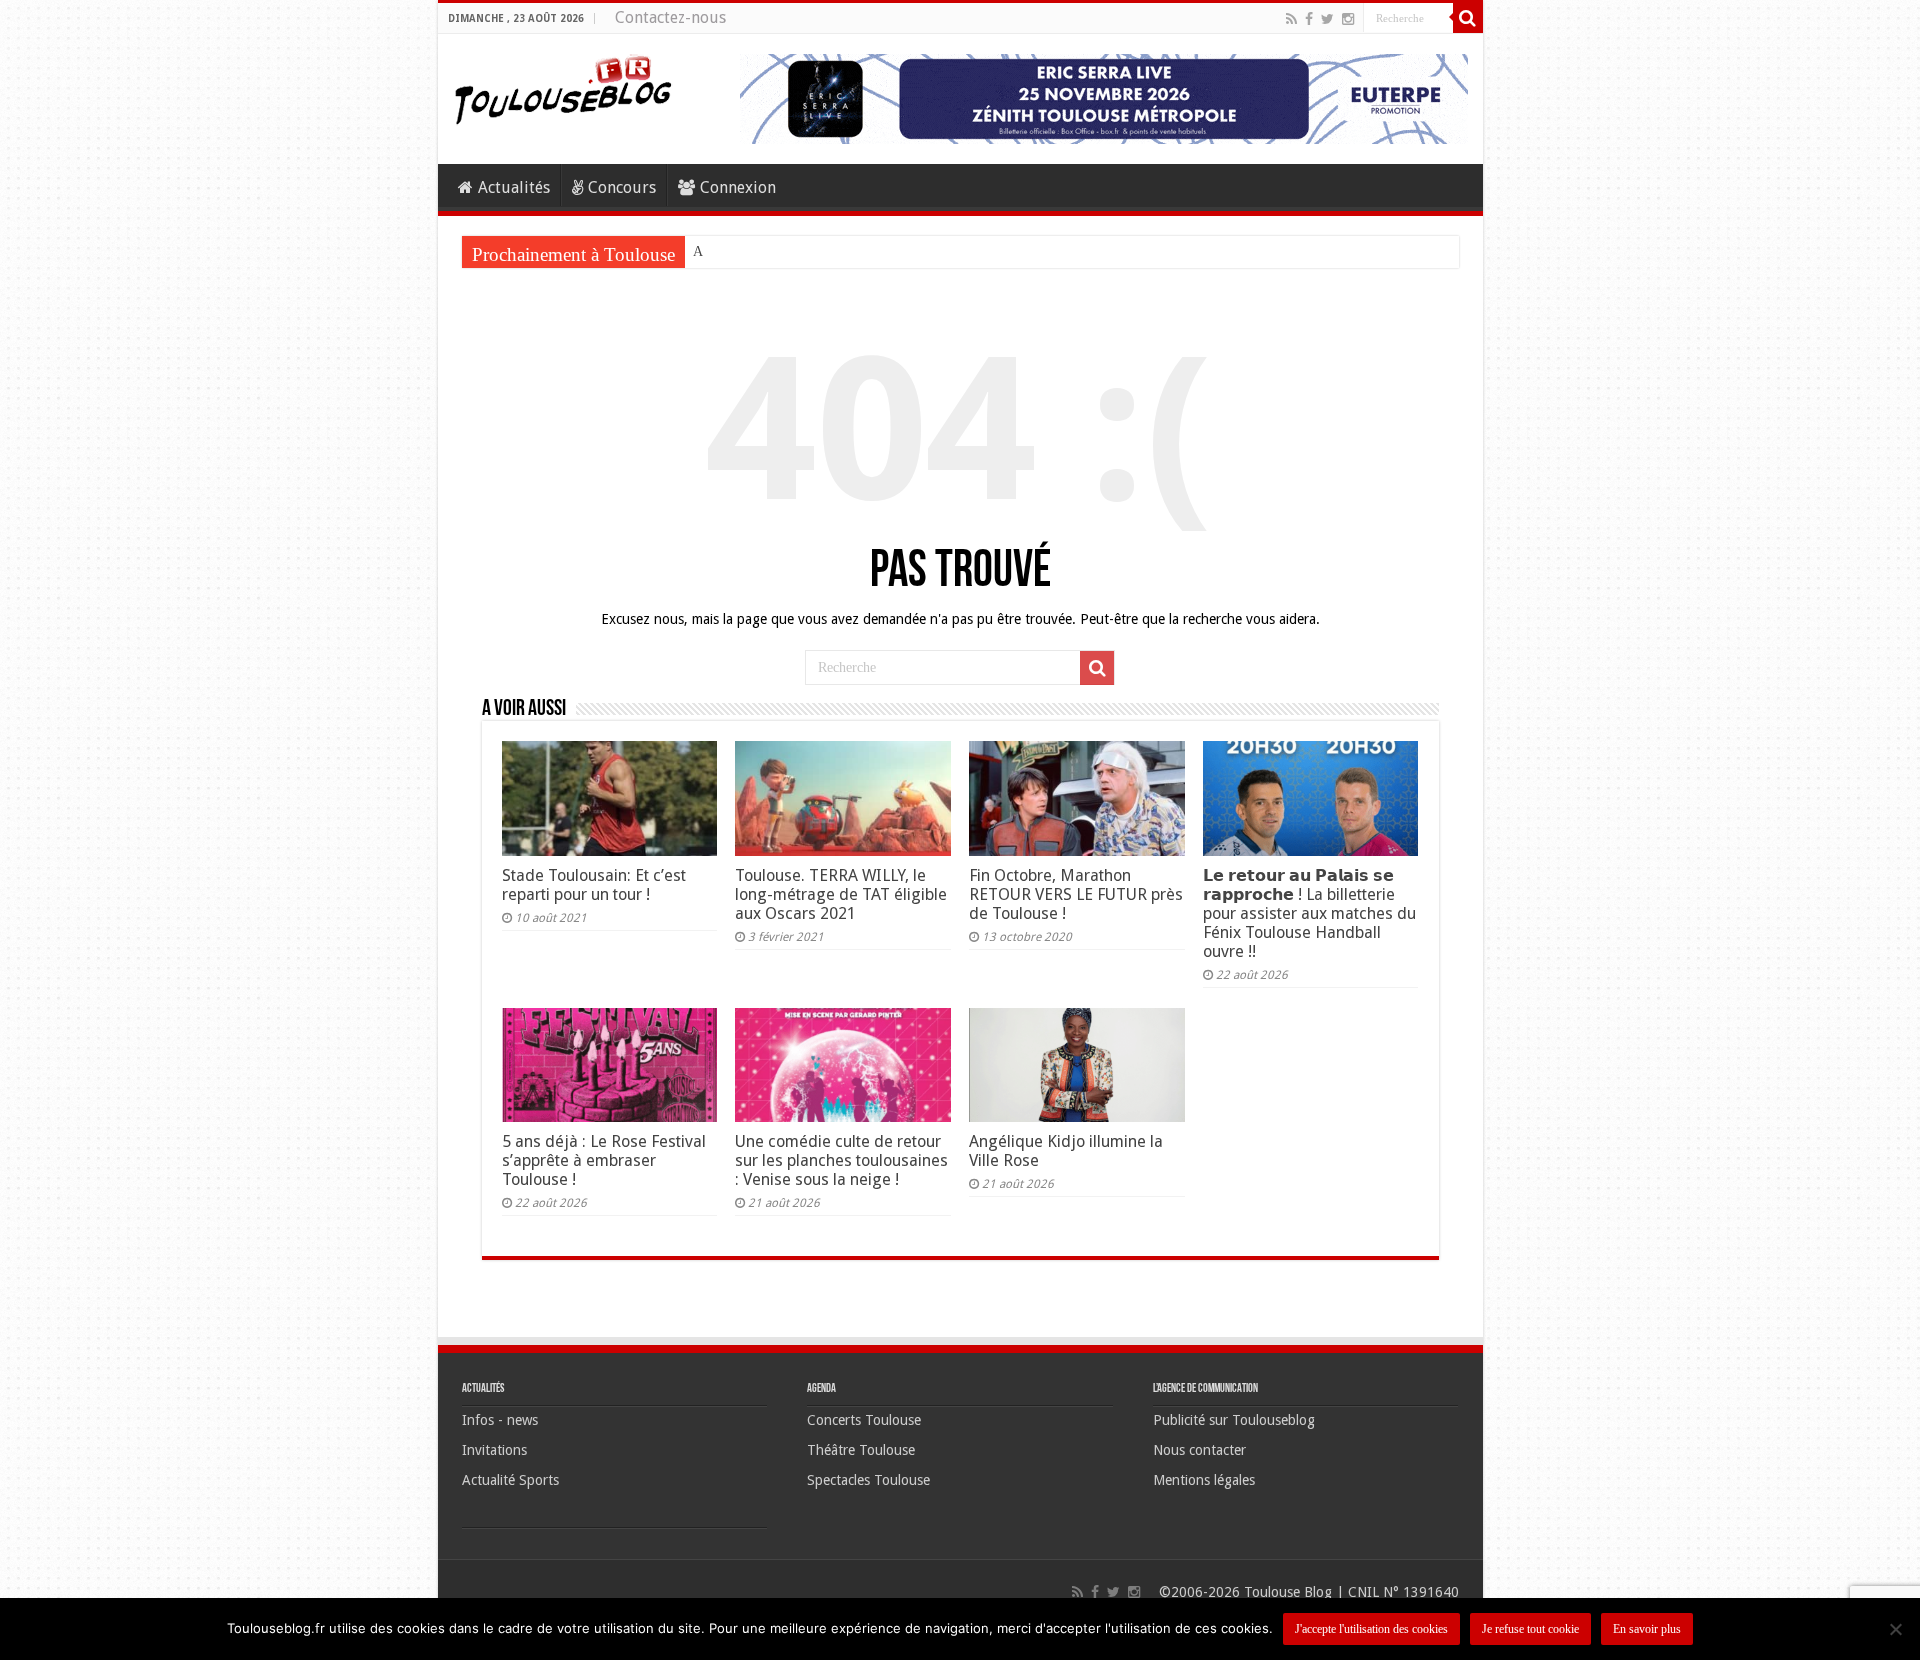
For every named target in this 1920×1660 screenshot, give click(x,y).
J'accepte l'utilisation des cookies (1371, 1629)
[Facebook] (1309, 19)
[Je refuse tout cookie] (1895, 1629)
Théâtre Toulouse (861, 1450)
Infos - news (500, 1420)
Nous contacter (1199, 1450)
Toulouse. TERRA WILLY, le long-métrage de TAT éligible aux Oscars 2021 (841, 894)
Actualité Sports (510, 1480)
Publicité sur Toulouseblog (1234, 1420)
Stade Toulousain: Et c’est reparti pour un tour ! (594, 885)
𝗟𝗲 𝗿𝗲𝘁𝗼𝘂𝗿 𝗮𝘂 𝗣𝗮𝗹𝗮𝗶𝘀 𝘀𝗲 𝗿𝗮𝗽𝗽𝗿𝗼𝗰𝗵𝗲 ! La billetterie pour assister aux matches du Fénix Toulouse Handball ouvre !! (1309, 913)
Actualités (514, 187)
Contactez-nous (670, 17)
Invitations (494, 1450)
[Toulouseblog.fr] (563, 87)
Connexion (738, 187)
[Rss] (1291, 19)
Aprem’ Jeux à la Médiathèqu (776, 251)
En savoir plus (1647, 1629)
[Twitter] (1327, 19)
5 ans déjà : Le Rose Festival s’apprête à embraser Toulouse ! (604, 1160)
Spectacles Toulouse (868, 1480)
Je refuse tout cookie (1530, 1629)
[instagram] (1348, 19)
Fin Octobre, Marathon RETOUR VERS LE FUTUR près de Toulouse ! (1076, 894)
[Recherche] (1468, 18)
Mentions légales (1204, 1480)
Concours (622, 187)
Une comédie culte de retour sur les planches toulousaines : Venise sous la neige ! (841, 1160)
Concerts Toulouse (864, 1420)
